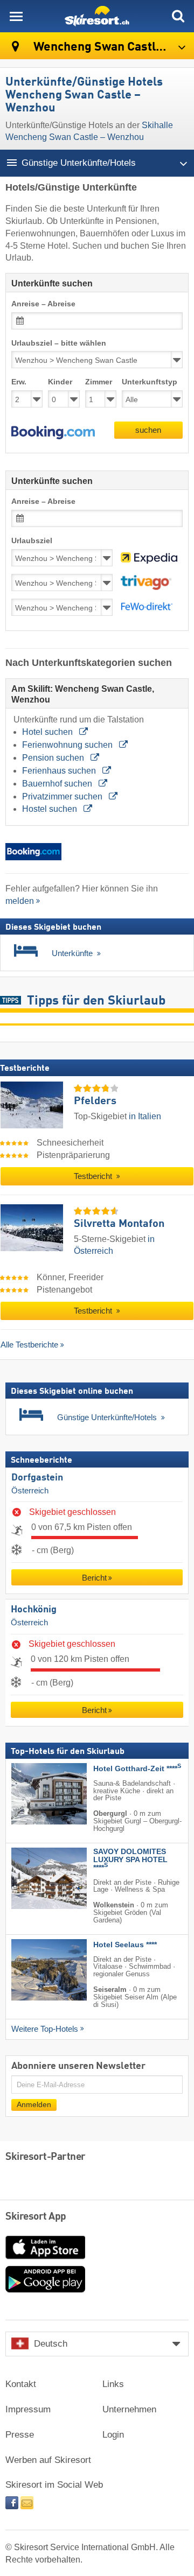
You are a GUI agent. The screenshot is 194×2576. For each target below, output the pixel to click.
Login (113, 2435)
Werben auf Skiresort (48, 2460)
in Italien (145, 1116)
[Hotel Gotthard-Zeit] (33, 1794)
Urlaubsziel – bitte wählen (59, 343)
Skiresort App (36, 2217)
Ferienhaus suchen (60, 771)
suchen (148, 430)
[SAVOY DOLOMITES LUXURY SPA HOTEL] (33, 1878)
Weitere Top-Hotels (45, 2029)
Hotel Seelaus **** (125, 1945)
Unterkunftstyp (150, 382)
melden (20, 901)
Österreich (30, 1490)
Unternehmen (129, 2409)
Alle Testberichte (29, 1345)
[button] (53, 433)
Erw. (19, 382)
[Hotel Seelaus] (33, 1970)
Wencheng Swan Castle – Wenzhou (112, 47)
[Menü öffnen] (16, 16)
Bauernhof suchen (58, 784)
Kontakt (21, 2384)
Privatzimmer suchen (63, 796)
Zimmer (99, 382)
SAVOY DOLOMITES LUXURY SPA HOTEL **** (130, 1860)
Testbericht (94, 1176)
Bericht (94, 1578)
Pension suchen (54, 758)
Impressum (28, 2409)
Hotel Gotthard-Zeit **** (137, 1769)
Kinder (60, 382)
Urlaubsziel (32, 541)
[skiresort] (97, 16)
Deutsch (51, 2344)
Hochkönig (34, 1610)
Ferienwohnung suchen (68, 745)
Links (113, 2384)
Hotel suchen (48, 732)
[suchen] (178, 16)
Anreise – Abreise (43, 304)
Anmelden (34, 2105)
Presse (20, 2435)
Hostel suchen (51, 809)
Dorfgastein (37, 1478)
